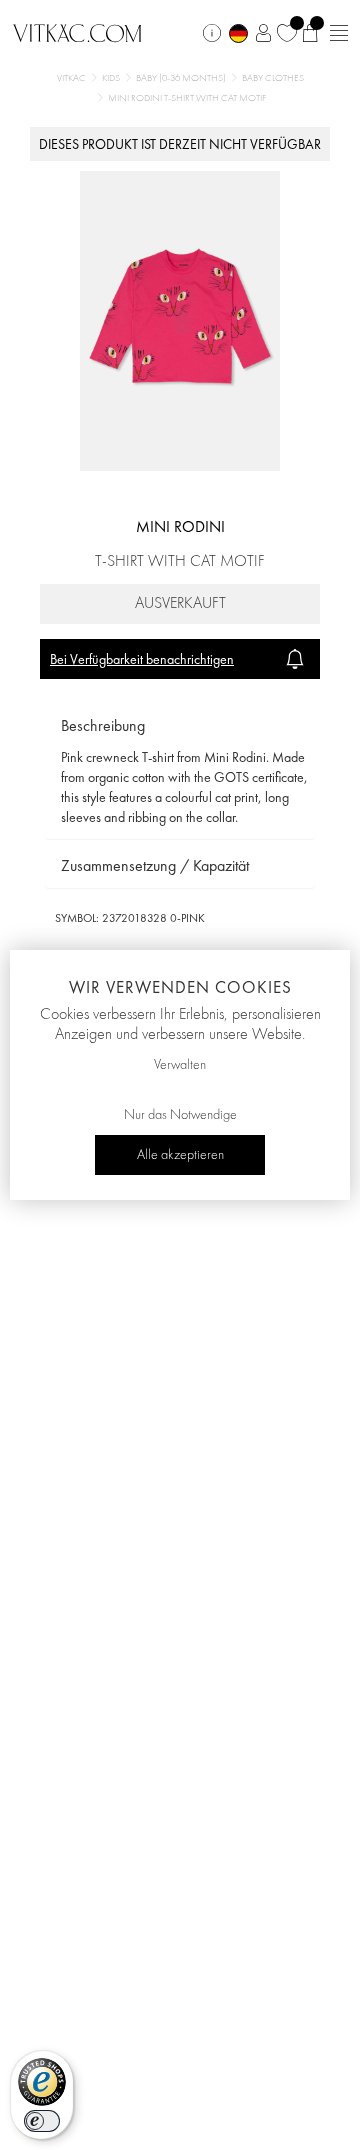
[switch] (42, 2121)
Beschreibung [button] (103, 725)
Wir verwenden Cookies (180, 987)
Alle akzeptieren (180, 1155)
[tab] (180, 726)
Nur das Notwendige (180, 1115)
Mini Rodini (180, 526)
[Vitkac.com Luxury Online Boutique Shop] (77, 31)
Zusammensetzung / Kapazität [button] (155, 865)
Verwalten (180, 1065)
